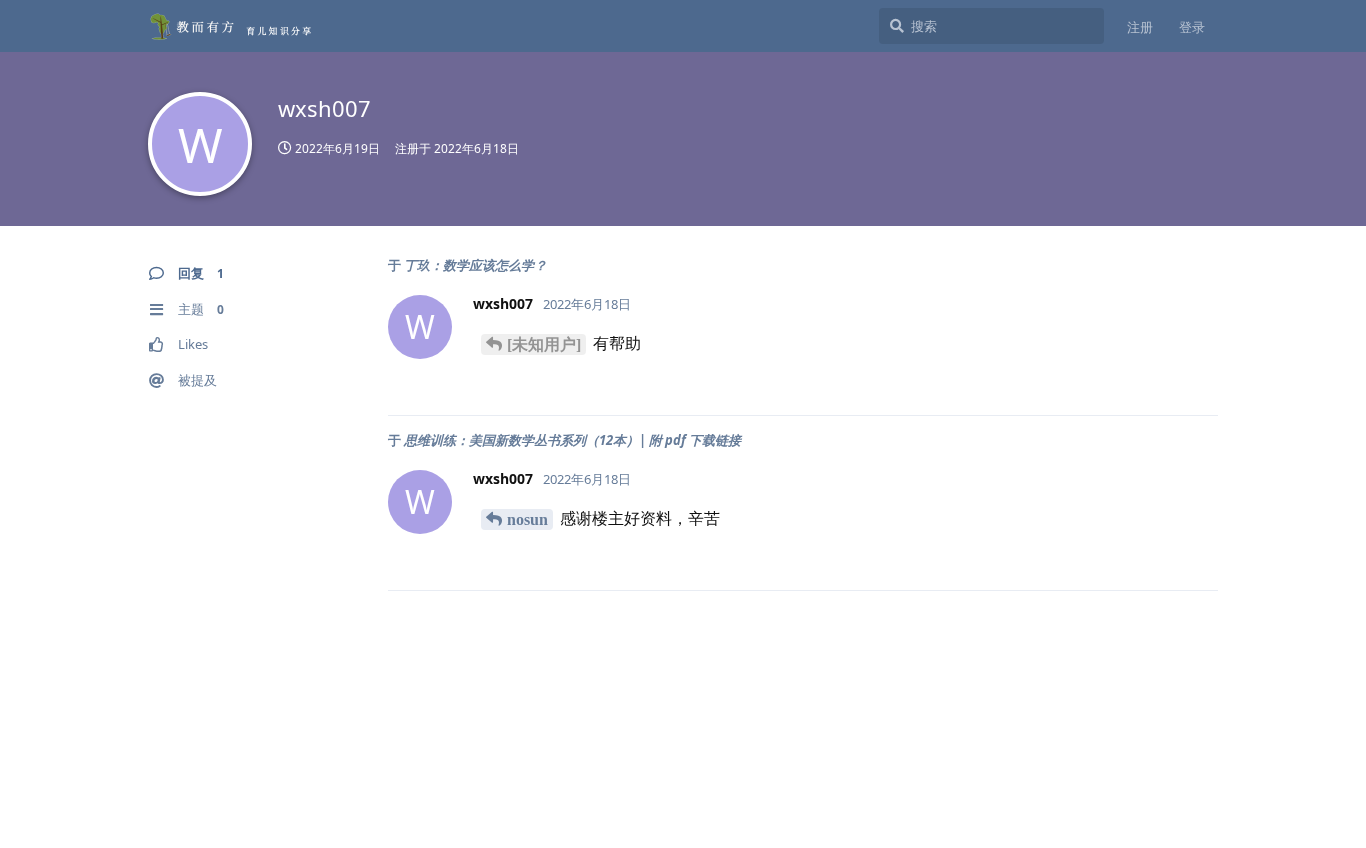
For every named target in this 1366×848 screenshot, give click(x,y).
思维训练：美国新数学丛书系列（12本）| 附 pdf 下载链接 (572, 440)
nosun (527, 519)
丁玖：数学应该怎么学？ (475, 265)
